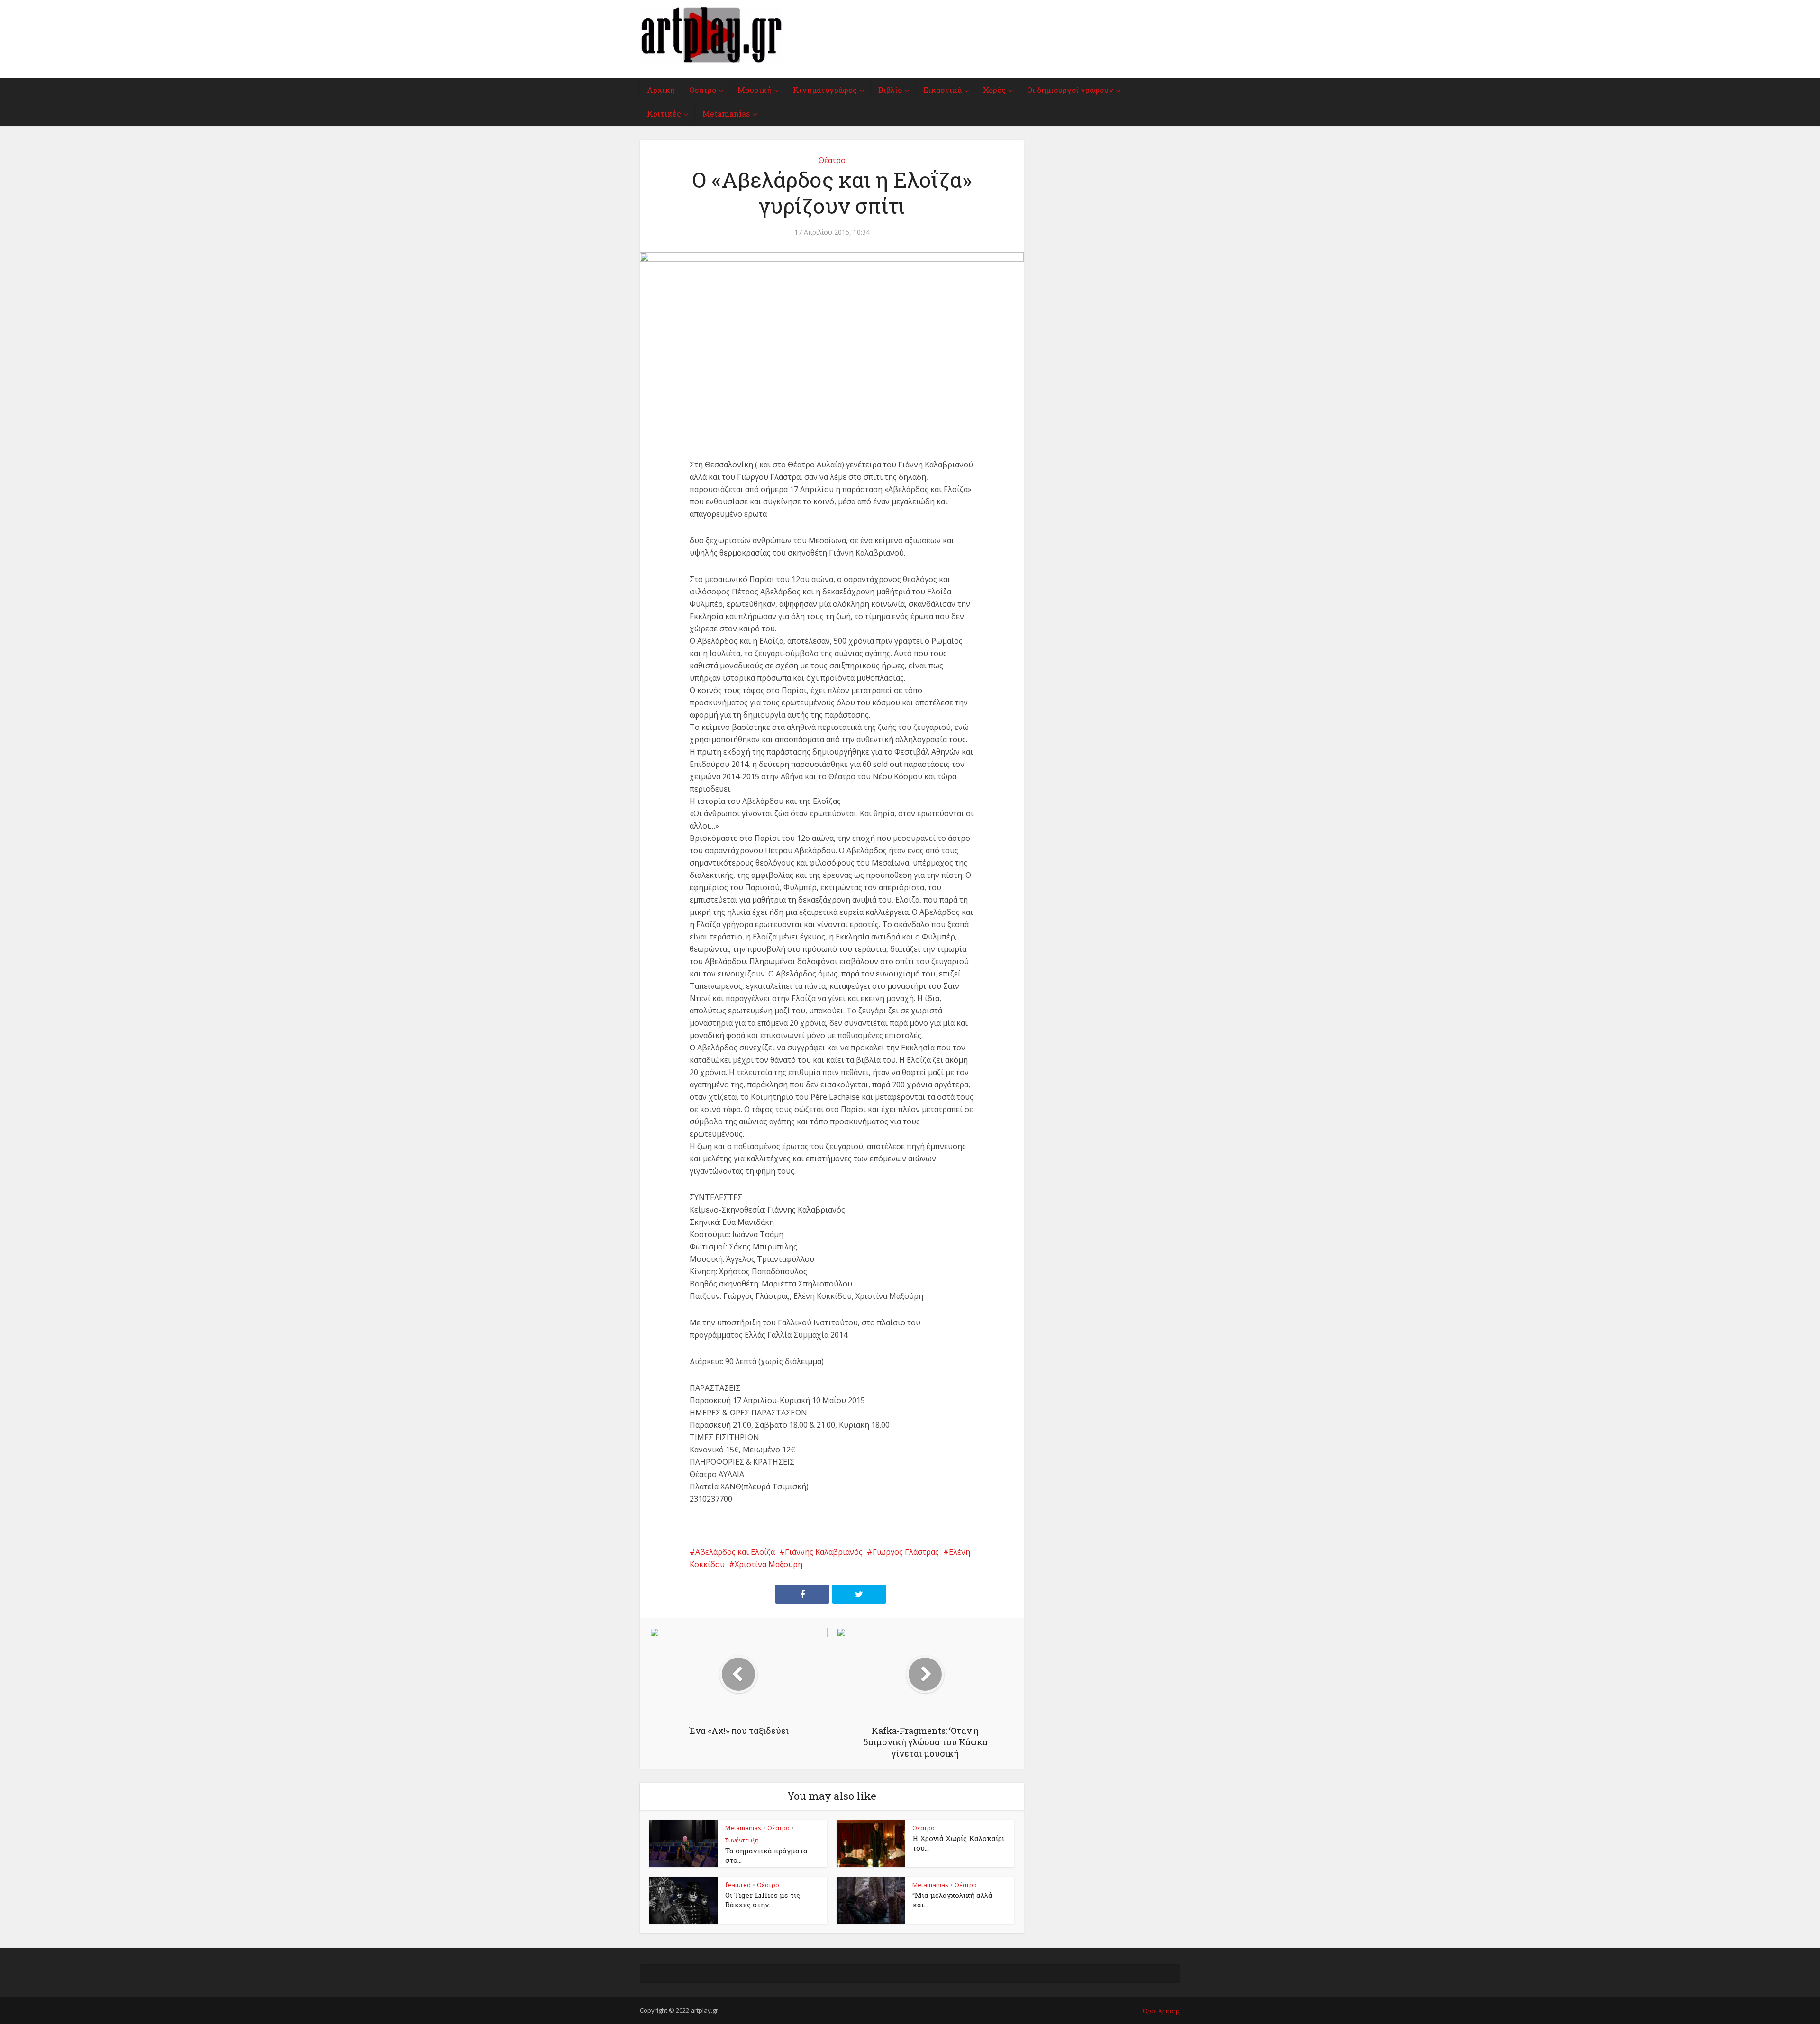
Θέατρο (703, 90)
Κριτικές (664, 114)
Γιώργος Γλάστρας (906, 1552)
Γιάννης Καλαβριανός (824, 1552)
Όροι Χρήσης (1161, 2011)
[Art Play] (711, 35)
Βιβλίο (890, 90)
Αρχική (661, 90)
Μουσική (755, 90)
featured (738, 1885)
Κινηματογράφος (825, 90)
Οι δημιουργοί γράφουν (1070, 90)
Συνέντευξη (742, 1840)
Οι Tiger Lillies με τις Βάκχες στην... (763, 1900)
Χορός (994, 90)
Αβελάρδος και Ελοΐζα (735, 1552)
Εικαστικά (942, 90)
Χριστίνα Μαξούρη (769, 1564)
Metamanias (726, 114)
